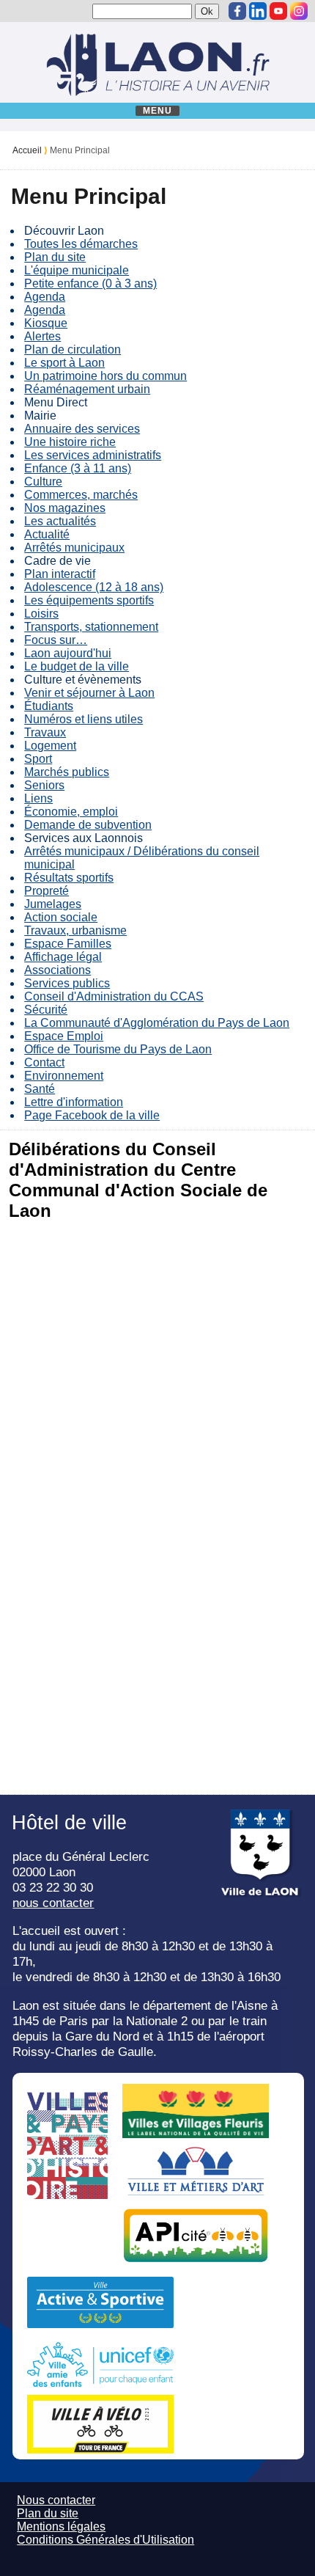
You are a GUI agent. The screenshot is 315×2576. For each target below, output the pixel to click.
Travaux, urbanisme (75, 930)
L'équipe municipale (77, 270)
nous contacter (53, 1903)
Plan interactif (60, 574)
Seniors (44, 785)
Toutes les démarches (81, 244)
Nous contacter (56, 2500)
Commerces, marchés (81, 495)
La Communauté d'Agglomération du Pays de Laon (157, 1023)
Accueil (27, 150)
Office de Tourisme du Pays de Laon (118, 1049)
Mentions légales (61, 2526)
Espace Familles (68, 944)
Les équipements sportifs (89, 600)
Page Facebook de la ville (92, 1115)
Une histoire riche (70, 442)
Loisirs (41, 614)
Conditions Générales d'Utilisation (105, 2540)
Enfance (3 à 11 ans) (78, 468)
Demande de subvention (88, 825)
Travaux (45, 732)
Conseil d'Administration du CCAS (114, 996)
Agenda (45, 297)
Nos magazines (65, 508)
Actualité (47, 534)
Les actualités (60, 521)
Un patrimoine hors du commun (105, 376)
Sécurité (46, 1010)
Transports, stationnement (91, 627)
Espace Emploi (64, 1036)
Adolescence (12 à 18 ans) (94, 587)
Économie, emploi (71, 812)
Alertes (42, 336)
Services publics (67, 983)
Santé (40, 1089)
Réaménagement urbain (87, 389)
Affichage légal (63, 957)
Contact (44, 1062)
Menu (158, 111)
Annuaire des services (82, 429)
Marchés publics (67, 772)
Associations (58, 970)
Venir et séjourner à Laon (89, 693)
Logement (50, 746)
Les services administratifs (93, 455)
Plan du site (55, 257)
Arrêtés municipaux (74, 548)
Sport (38, 759)
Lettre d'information (74, 1102)
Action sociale (61, 917)
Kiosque (46, 323)
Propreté (47, 891)
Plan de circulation (73, 350)
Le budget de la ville (77, 666)
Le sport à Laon (64, 363)
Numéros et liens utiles (84, 719)
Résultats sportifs (69, 878)
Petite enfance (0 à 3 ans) (90, 283)
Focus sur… (56, 640)
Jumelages (53, 904)
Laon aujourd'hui (68, 653)
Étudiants (49, 706)
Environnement (64, 1076)
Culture (43, 482)
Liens (38, 798)
